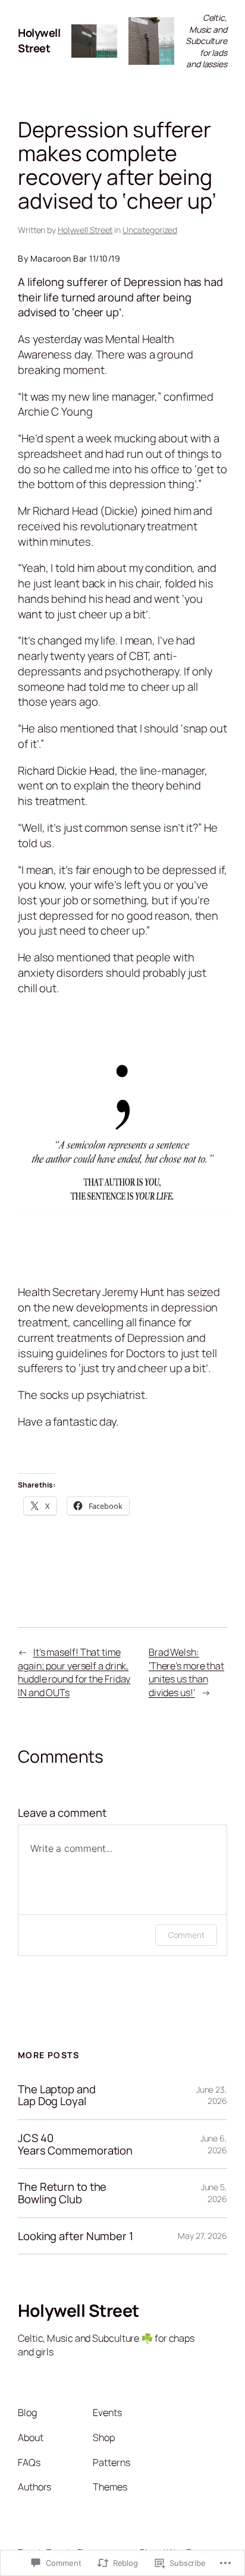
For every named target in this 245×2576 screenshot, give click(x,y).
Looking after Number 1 (76, 2236)
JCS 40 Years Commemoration (75, 2144)
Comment (186, 1935)
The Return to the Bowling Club (62, 2193)
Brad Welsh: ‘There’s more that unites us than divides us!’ (186, 1672)
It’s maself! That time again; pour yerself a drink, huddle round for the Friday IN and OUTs (74, 1672)
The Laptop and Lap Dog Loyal (57, 2095)
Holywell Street (39, 40)
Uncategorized (150, 230)
